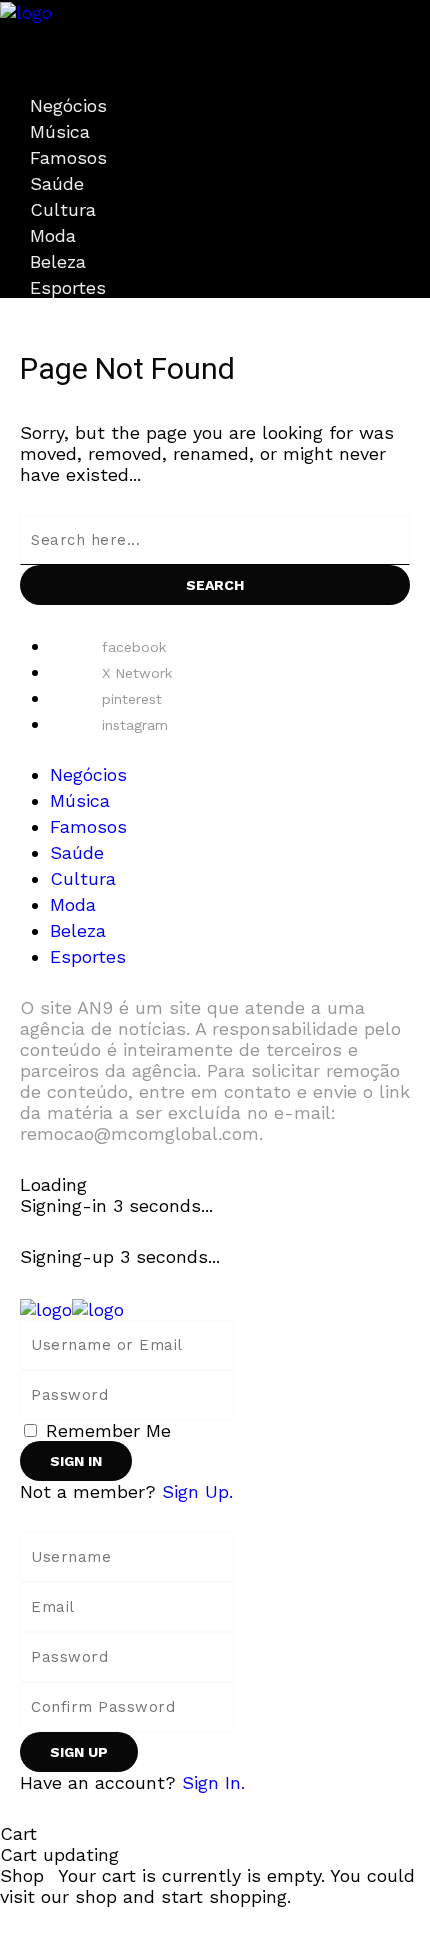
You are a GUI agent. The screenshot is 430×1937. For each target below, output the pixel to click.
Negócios (68, 105)
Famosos (68, 157)
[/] (7, 33)
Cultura (63, 209)
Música (60, 131)
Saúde (57, 183)
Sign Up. (197, 1491)
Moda (53, 235)
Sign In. (213, 1782)
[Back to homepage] (72, 1307)
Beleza (58, 261)
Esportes (68, 287)
